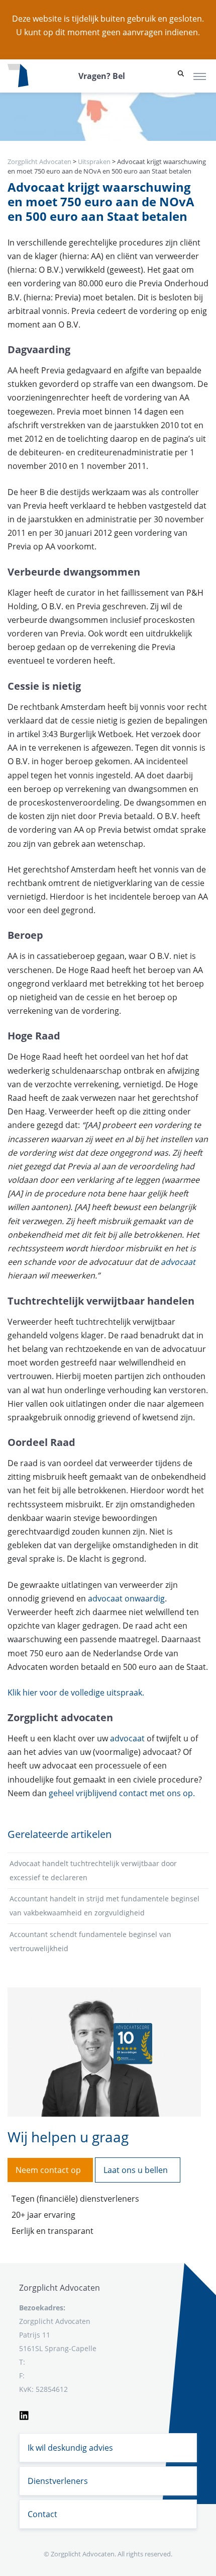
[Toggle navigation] (200, 76)
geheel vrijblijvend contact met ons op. (122, 1793)
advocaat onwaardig (126, 1598)
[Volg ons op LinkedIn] (24, 2414)
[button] (181, 76)
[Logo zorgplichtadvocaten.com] (18, 76)
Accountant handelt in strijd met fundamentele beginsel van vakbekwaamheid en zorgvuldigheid (104, 1906)
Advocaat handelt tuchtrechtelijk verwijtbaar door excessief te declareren (93, 1870)
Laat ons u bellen (136, 2170)
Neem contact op (48, 2170)
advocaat (177, 1262)
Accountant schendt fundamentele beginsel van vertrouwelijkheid (90, 1941)
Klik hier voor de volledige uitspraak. (76, 1693)
